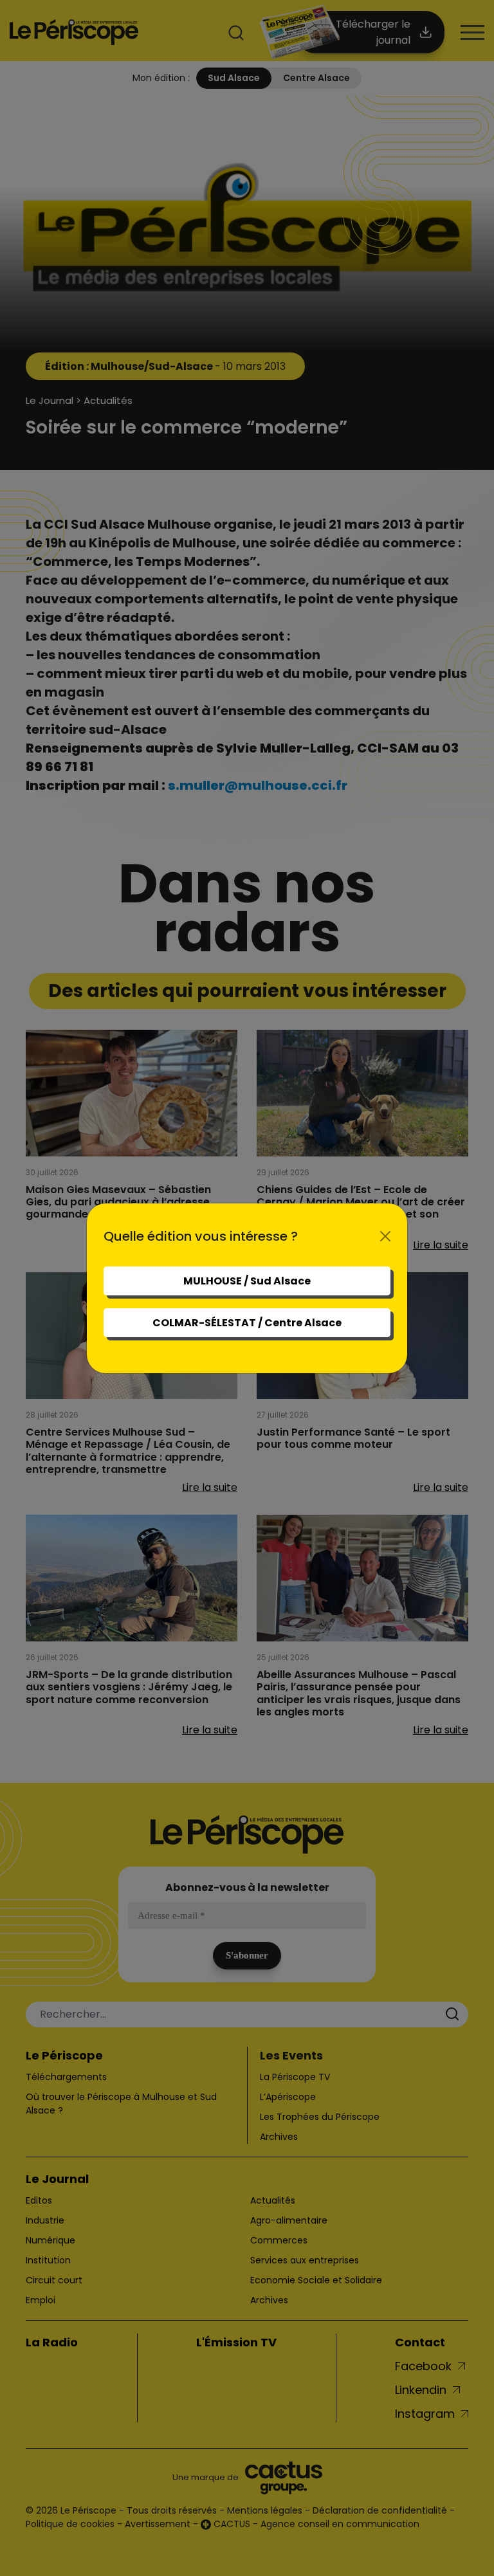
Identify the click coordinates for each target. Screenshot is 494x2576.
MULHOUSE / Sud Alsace (247, 1281)
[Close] (385, 1236)
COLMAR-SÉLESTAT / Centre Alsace (247, 1323)
